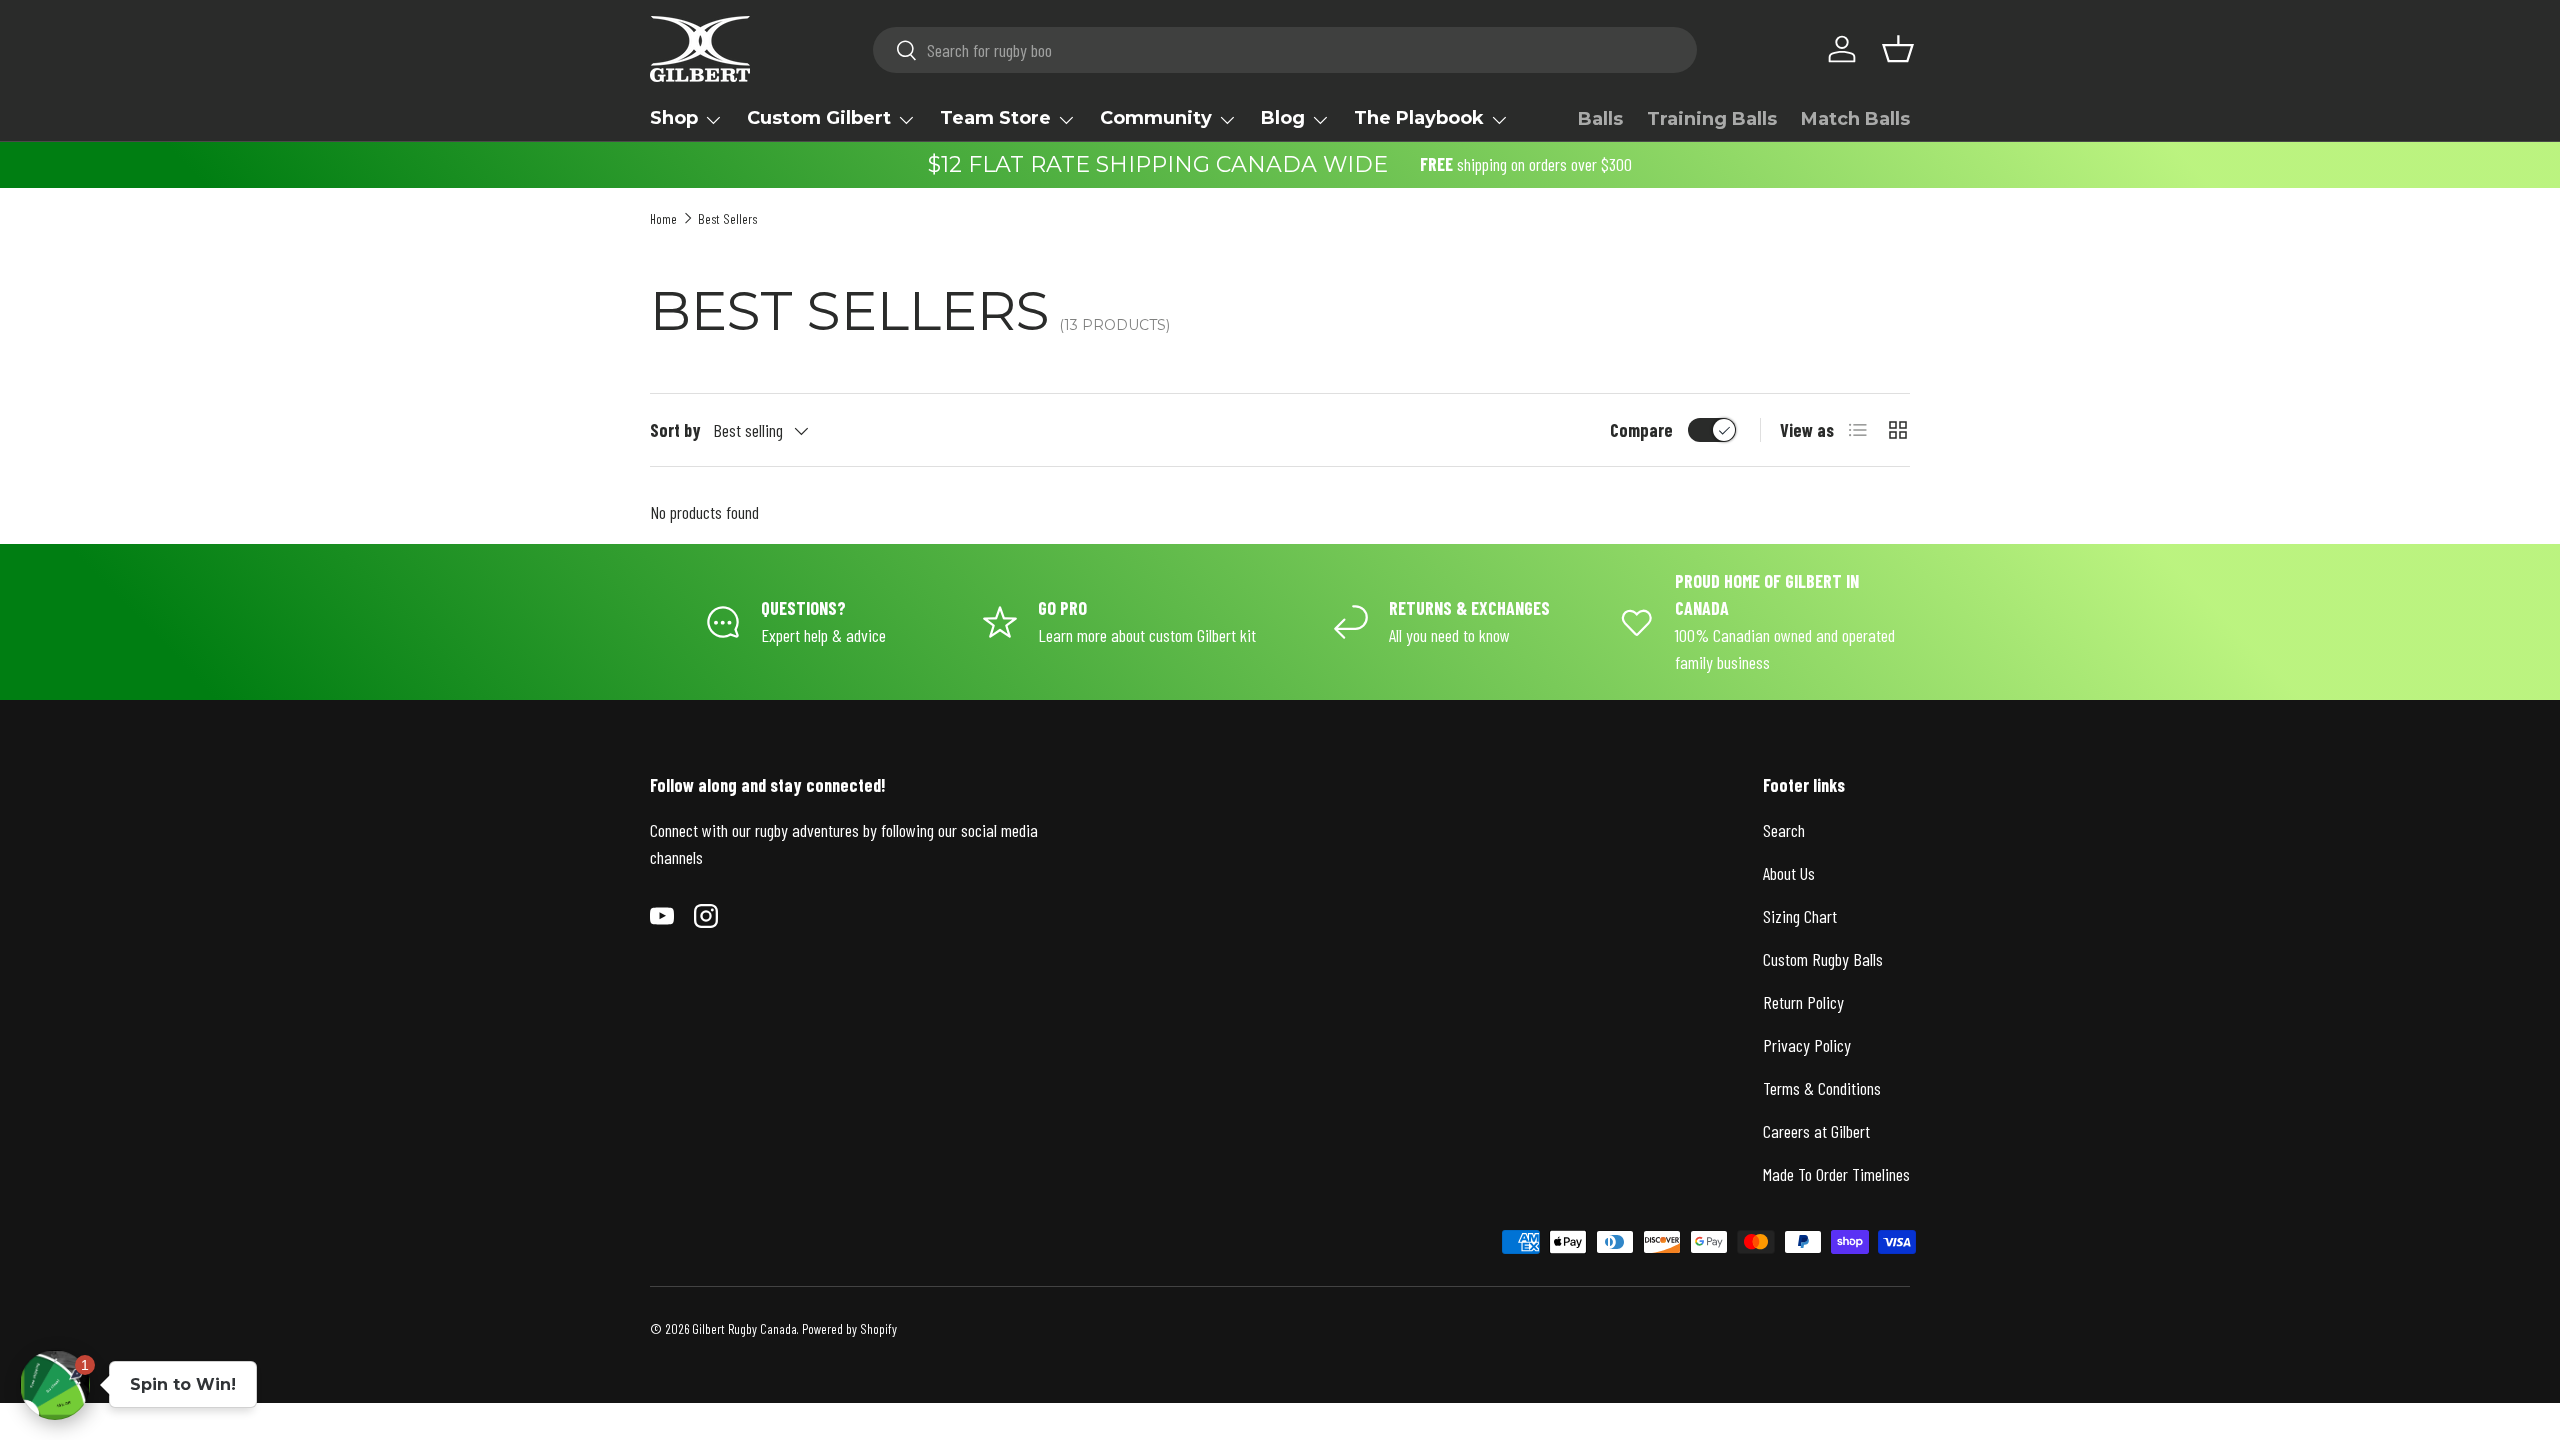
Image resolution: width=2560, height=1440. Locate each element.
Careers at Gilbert (1816, 1131)
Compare (1641, 430)
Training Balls (1712, 119)
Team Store (995, 118)
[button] (1898, 49)
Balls (1600, 119)
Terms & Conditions (1822, 1088)
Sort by (675, 430)
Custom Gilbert (819, 118)
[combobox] (1285, 50)
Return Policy (1803, 1002)
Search (1784, 830)
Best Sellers (727, 218)
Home (663, 218)
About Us (1789, 873)
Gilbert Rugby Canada (744, 1328)
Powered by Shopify (849, 1328)
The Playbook (1419, 118)
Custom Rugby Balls (1823, 959)
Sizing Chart (1800, 916)
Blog (1283, 118)
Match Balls (1855, 119)
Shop (674, 118)
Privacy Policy (1807, 1045)
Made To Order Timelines (1836, 1174)
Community (1156, 118)
